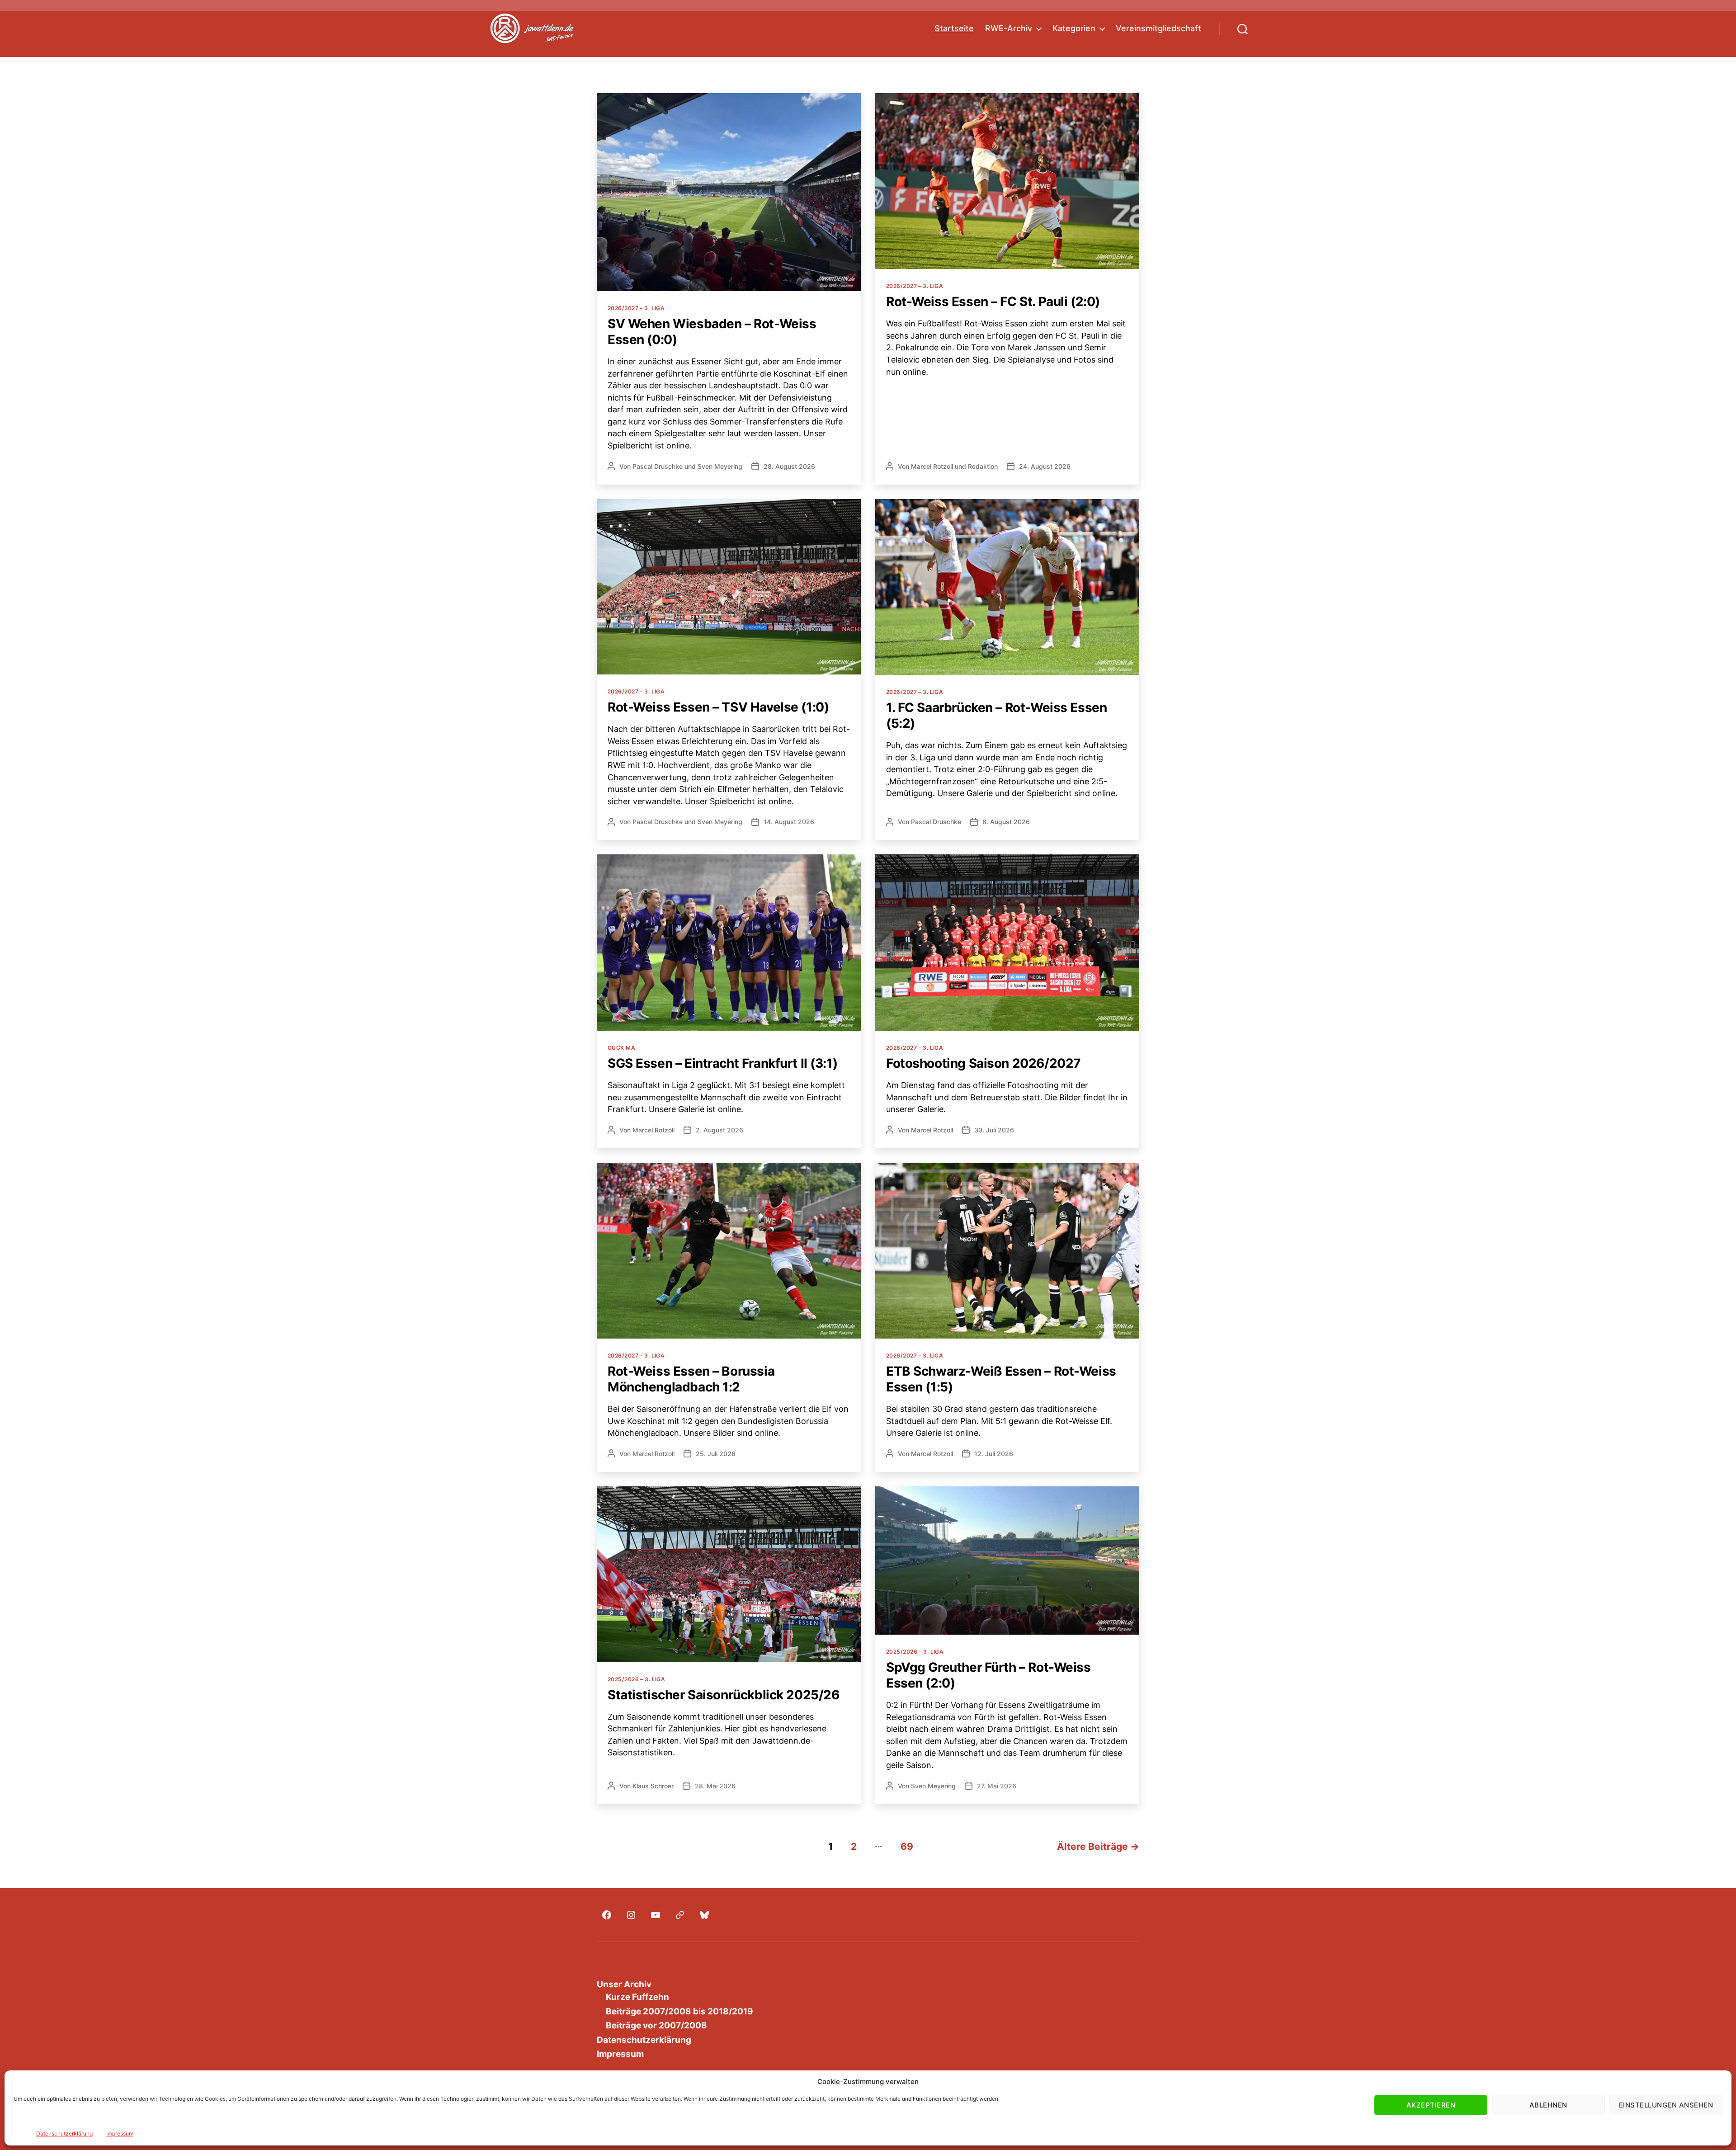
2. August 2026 (719, 1130)
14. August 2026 (789, 822)
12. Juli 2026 (994, 1454)
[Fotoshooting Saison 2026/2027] (1007, 943)
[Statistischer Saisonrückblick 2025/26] (729, 1574)
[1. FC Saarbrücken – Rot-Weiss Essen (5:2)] (1007, 587)
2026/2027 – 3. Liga (636, 308)
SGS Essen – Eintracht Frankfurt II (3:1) (722, 1063)
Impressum (120, 2133)
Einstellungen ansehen (1666, 2105)
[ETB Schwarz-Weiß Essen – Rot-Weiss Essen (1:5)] (1007, 1251)
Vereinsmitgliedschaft (1158, 28)
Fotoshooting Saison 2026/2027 (984, 1063)
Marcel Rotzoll (932, 466)
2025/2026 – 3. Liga (636, 1679)
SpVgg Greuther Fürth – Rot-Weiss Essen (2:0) (988, 1675)
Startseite (954, 28)
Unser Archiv (624, 1984)
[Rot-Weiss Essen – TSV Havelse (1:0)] (729, 587)
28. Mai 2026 (715, 1786)
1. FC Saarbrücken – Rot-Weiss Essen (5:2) (996, 715)
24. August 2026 (1045, 466)
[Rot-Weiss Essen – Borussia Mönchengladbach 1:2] (729, 1251)
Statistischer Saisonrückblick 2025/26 (723, 1695)
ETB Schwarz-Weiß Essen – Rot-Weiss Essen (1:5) (1001, 1379)
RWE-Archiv (1009, 28)
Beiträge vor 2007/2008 (656, 2025)
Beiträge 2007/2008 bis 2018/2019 (679, 2011)
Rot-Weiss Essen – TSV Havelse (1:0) (718, 707)
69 (907, 1846)
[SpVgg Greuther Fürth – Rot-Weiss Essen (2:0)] (1007, 1561)
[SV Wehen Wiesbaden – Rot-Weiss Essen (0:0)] (729, 192)
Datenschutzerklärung (64, 2133)
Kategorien (1074, 28)
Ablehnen (1548, 2105)
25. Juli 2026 (716, 1454)
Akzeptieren (1431, 2105)
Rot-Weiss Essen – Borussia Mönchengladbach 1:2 (691, 1379)
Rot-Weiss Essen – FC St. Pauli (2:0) (993, 302)
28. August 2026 (789, 466)
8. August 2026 (1006, 822)
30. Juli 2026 (994, 1130)
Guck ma (621, 1048)
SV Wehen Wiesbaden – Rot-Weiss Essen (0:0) (712, 332)
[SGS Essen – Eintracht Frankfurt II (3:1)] (729, 943)
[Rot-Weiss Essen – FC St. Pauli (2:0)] (1007, 181)
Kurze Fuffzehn (637, 1997)
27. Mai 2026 (997, 1786)
